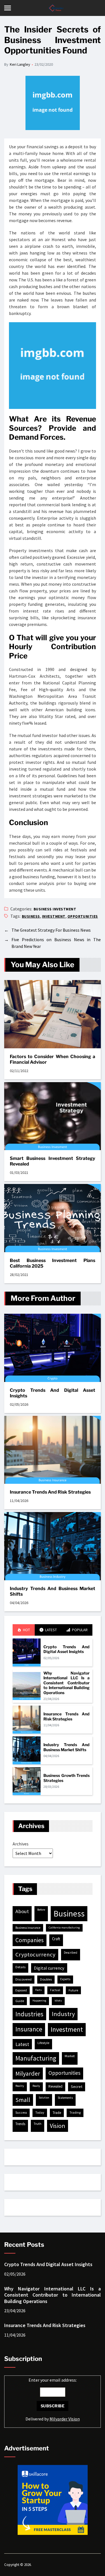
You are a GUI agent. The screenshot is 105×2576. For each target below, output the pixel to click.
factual (55, 1990)
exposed (21, 1990)
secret (77, 2087)
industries (29, 2014)
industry (63, 2014)
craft (56, 1939)
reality (20, 2086)
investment (54, 916)
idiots (58, 2001)
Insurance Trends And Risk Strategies (50, 1492)
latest (22, 2044)
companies (30, 1940)
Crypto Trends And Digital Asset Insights (53, 1393)
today (40, 2112)
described (71, 1953)
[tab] (24, 1630)
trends (20, 2124)
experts (65, 1979)
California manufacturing (64, 1928)
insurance (29, 2029)
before (41, 1910)
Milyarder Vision (65, 2419)
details (20, 1967)
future (73, 1990)
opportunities (83, 916)
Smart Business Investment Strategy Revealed (53, 1161)
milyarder (28, 2073)
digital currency (49, 1968)
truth (38, 2124)
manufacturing (36, 2058)
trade (57, 2113)
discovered (24, 1979)
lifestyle (43, 2043)
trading (75, 2112)
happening (39, 2001)
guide (20, 2001)
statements (65, 2098)
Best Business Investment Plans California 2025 (53, 1263)
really (36, 2086)
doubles (46, 1979)
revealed (55, 2086)
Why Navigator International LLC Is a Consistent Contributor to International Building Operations (66, 1683)
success (21, 2112)
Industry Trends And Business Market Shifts (53, 1591)
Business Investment (55, 909)
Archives (21, 1844)
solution (44, 2098)
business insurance (28, 1928)
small (23, 2100)
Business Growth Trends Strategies (66, 1778)
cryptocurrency (35, 1955)
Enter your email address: (53, 2399)
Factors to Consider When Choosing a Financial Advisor (53, 1059)
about (22, 1911)
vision (58, 2126)
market (70, 2056)
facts (39, 1990)
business (31, 916)
